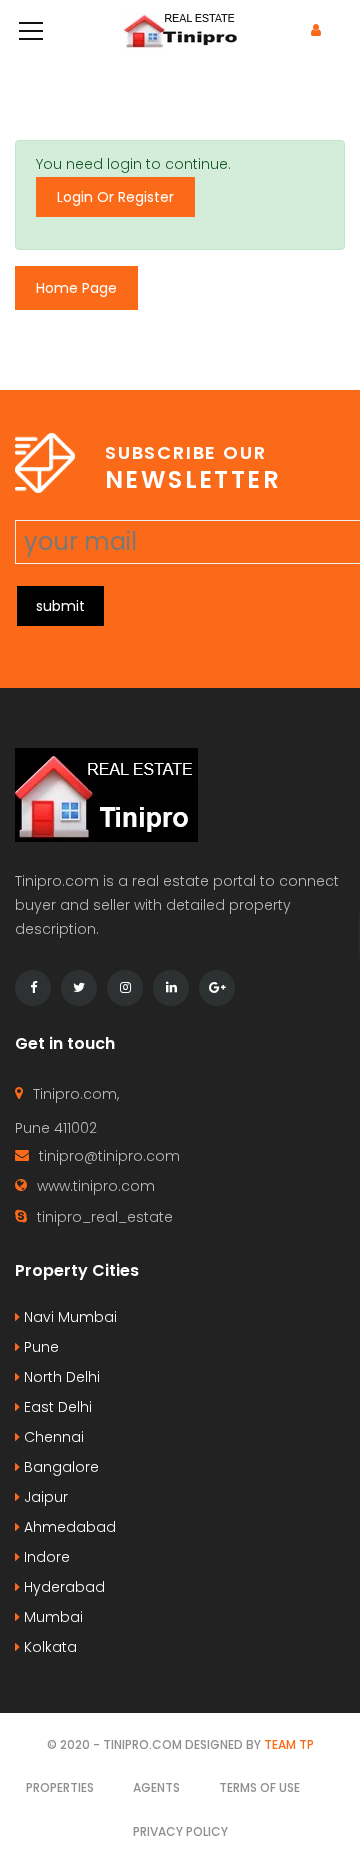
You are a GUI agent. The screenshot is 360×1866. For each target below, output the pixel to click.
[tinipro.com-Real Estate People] (180, 30)
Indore (45, 1557)
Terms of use (259, 1787)
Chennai (52, 1437)
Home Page (76, 288)
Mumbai (51, 1617)
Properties (60, 1787)
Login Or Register (115, 197)
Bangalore (59, 1467)
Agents (156, 1787)
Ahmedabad (68, 1527)
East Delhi (56, 1407)
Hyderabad (62, 1587)
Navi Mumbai (68, 1317)
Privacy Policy (180, 1831)
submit (60, 606)
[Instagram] (125, 988)
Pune (39, 1347)
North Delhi (60, 1377)
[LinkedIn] (171, 988)
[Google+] (217, 988)
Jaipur (44, 1497)
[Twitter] (79, 988)
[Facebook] (33, 988)
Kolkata (48, 1647)
